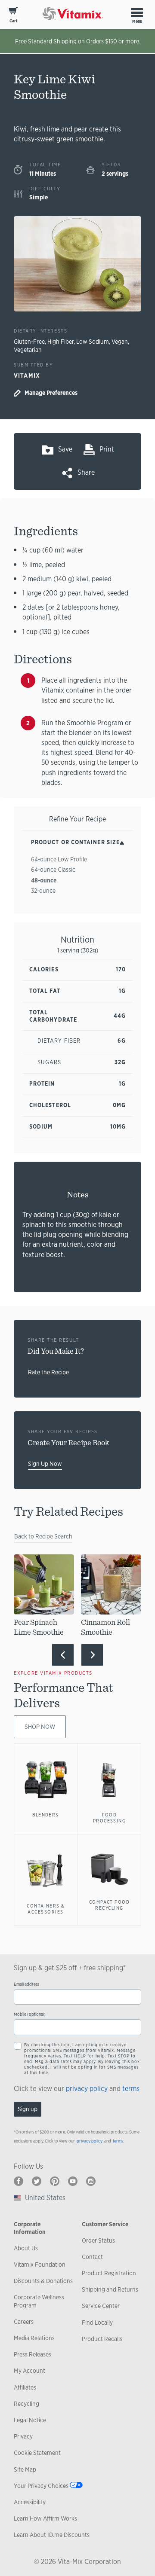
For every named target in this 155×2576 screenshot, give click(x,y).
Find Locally (97, 2323)
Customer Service (105, 2224)
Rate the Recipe (48, 1372)
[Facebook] (19, 2181)
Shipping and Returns (110, 2289)
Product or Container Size (75, 842)
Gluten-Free (29, 342)
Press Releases (33, 2354)
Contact (92, 2257)
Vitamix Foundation (40, 2265)
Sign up (28, 2109)
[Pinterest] (55, 2181)
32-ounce (43, 891)
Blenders (46, 1815)
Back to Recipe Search (43, 1536)
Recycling (26, 2404)
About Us (26, 2248)
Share (86, 472)
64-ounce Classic (53, 870)
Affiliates (25, 2387)
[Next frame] (92, 1655)
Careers (24, 2322)
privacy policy (87, 2089)
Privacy (23, 2436)
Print (107, 449)
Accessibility (30, 2502)
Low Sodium (93, 342)
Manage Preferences (51, 393)
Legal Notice (30, 2420)
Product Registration (109, 2273)
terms (131, 2089)
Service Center (101, 2306)
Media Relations (34, 2338)
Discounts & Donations (43, 2281)
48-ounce (44, 880)
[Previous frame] (63, 1655)
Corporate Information (30, 2228)
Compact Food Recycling (110, 1905)
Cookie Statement (37, 2453)
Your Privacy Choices (41, 2486)
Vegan (120, 342)
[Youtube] (73, 2181)
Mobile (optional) (30, 2014)
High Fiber (60, 342)
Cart (14, 21)
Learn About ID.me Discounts (52, 2535)
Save (65, 449)
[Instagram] (91, 2181)
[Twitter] (37, 2181)
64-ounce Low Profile (59, 859)
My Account (29, 2371)
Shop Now (40, 1727)
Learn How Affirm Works (45, 2518)
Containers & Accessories (46, 1909)
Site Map (25, 2469)
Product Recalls (102, 2339)
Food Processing (110, 1818)
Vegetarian (28, 350)
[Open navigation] (137, 12)
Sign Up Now (45, 1464)
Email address (26, 1984)
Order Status (98, 2240)
